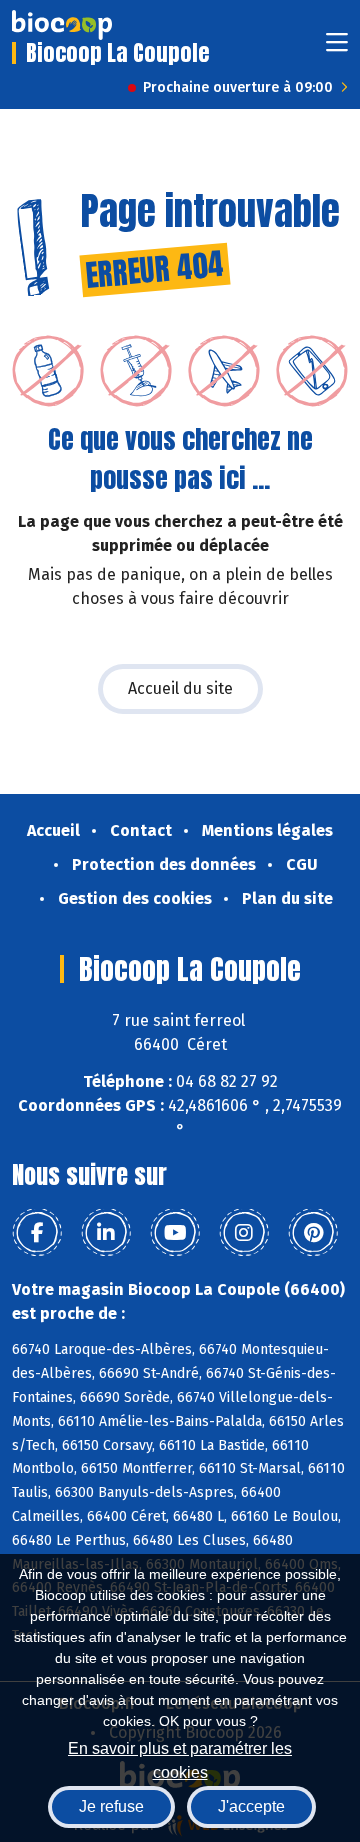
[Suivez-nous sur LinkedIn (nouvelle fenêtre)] (106, 1233)
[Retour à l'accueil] (62, 25)
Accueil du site (180, 688)
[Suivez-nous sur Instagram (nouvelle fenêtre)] (244, 1233)
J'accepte (251, 1806)
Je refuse (111, 1806)
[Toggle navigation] (337, 48)
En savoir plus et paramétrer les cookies (180, 1758)
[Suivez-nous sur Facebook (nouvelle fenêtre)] (37, 1233)
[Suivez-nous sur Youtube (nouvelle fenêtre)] (175, 1233)
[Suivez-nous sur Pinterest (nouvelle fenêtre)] (313, 1233)
